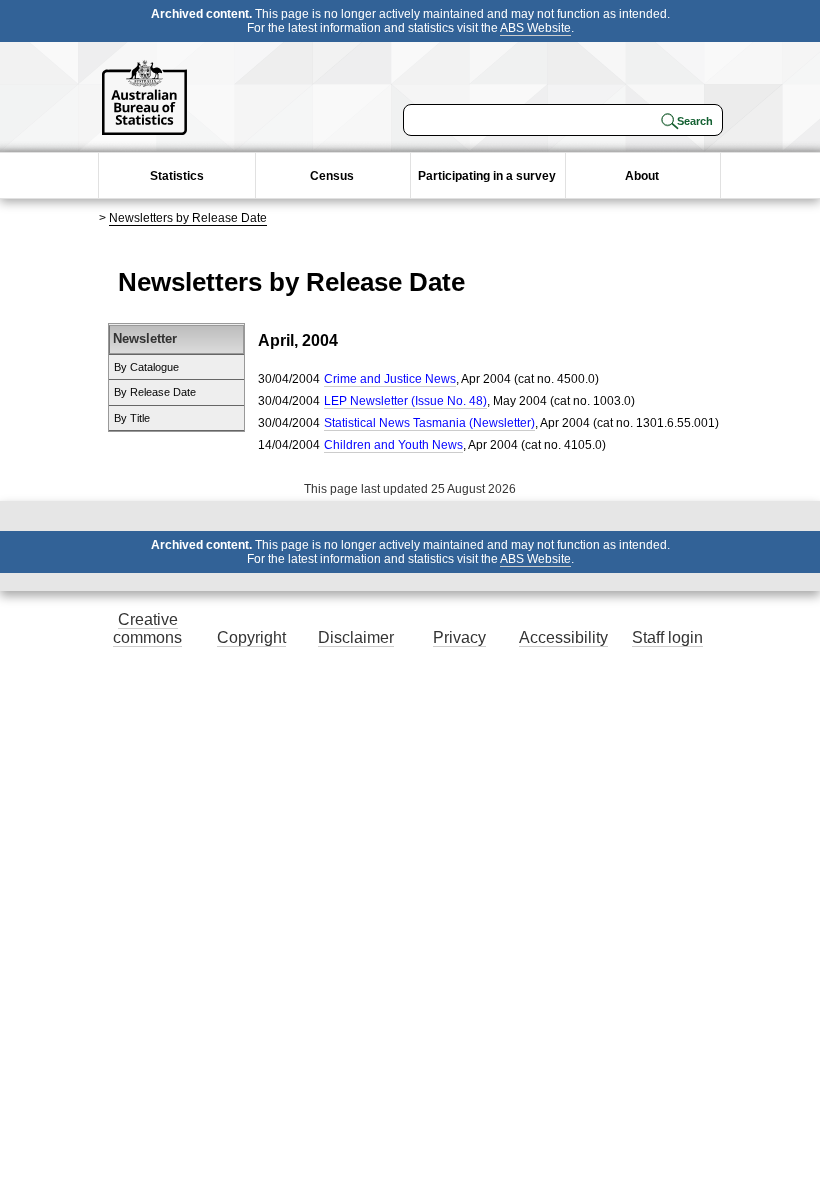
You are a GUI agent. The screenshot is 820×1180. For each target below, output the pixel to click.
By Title (132, 418)
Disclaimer (356, 637)
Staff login (667, 637)
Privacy (459, 637)
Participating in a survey (487, 176)
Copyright (251, 637)
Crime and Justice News (390, 379)
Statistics (177, 176)
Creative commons (147, 628)
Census (332, 176)
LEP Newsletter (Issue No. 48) (405, 401)
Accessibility (563, 637)
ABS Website (535, 28)
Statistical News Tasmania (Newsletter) (429, 423)
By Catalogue (146, 367)
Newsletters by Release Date (188, 218)
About (642, 176)
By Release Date (155, 392)
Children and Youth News (393, 445)
